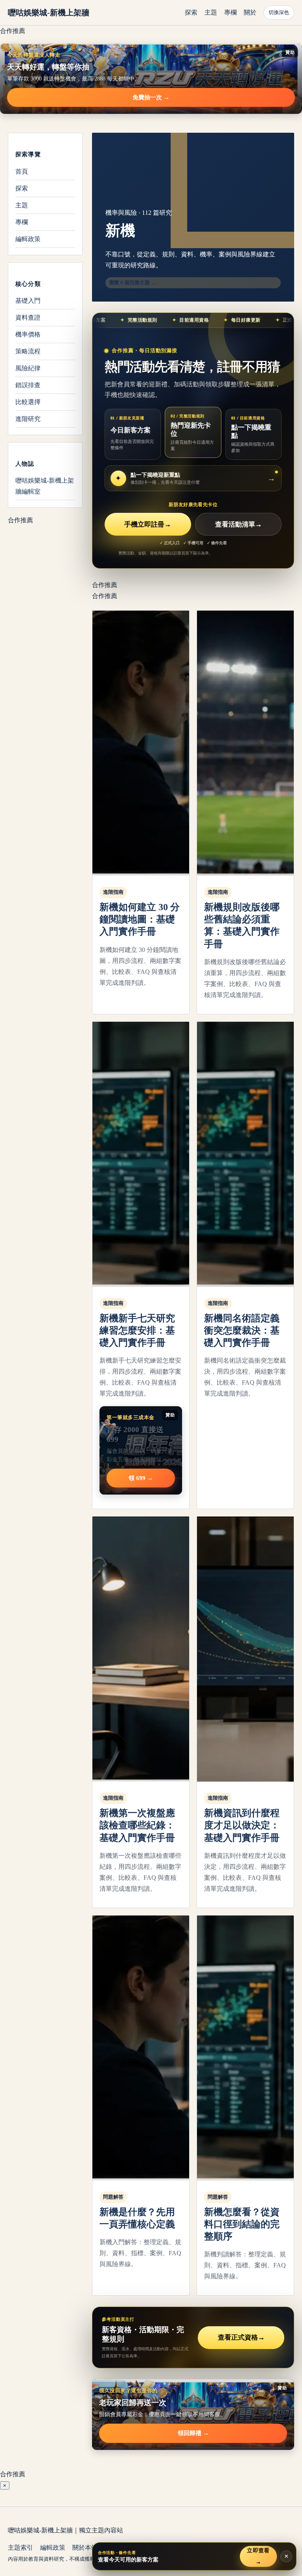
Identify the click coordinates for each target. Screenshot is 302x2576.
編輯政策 (28, 239)
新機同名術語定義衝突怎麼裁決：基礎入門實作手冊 (242, 1330)
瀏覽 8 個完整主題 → (133, 283)
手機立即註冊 (148, 524)
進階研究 (28, 419)
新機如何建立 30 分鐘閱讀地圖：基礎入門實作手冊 (140, 919)
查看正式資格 (241, 2337)
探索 (191, 12)
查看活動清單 (238, 524)
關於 (250, 12)
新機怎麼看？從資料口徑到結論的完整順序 (242, 2224)
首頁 (22, 171)
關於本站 (85, 2548)
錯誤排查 (28, 385)
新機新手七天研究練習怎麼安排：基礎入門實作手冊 (137, 1330)
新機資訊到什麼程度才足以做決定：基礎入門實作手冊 (242, 1825)
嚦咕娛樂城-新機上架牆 (49, 13)
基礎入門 (28, 301)
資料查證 (28, 317)
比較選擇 (28, 402)
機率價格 (28, 334)
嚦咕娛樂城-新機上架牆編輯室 (45, 486)
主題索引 (20, 2548)
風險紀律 (28, 368)
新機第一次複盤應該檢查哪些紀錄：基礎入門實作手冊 (137, 1825)
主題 (211, 12)
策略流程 (28, 351)
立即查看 (258, 2556)
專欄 (230, 12)
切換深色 (279, 12)
